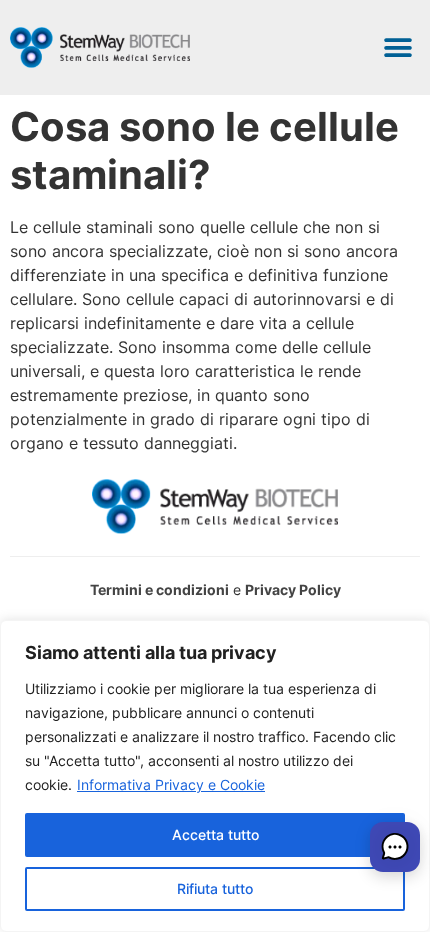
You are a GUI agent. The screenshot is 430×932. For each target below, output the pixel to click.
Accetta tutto (215, 834)
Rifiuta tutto (215, 888)
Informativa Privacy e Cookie (171, 784)
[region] (215, 776)
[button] (397, 47)
